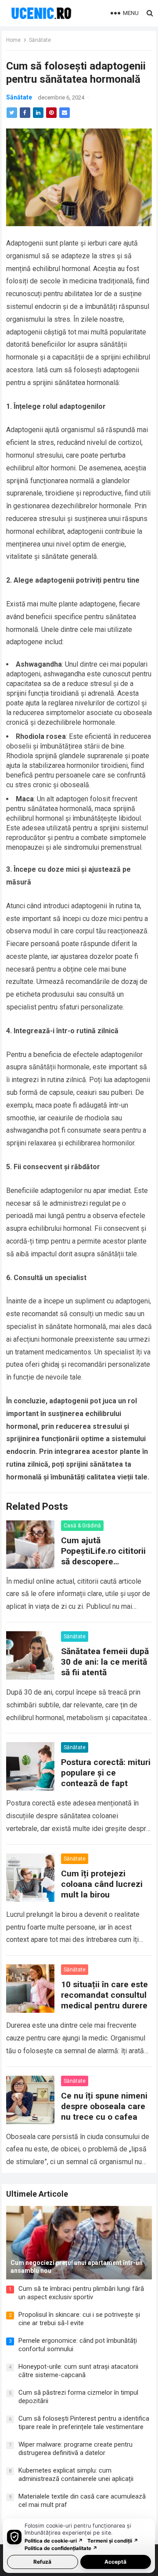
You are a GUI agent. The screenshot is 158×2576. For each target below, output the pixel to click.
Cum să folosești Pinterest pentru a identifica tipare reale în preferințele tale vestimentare (84, 2423)
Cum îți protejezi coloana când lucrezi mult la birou (102, 1884)
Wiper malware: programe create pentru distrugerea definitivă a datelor (75, 2449)
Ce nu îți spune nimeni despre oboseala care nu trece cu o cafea (104, 2106)
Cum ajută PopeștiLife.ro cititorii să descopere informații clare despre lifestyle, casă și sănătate (106, 1567)
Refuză (42, 2562)
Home (13, 40)
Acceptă (115, 2562)
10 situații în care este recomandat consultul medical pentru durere (104, 1995)
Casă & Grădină (82, 1526)
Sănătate (40, 40)
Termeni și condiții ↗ (113, 2541)
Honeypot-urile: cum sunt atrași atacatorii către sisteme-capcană (78, 2371)
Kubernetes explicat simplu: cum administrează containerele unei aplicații (76, 2475)
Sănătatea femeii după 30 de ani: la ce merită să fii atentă (105, 1662)
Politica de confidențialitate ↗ (61, 2548)
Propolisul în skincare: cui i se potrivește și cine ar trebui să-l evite (79, 2319)
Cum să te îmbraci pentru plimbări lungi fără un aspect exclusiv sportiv (81, 2293)
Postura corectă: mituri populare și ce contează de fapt (106, 1773)
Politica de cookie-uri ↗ (54, 2541)
